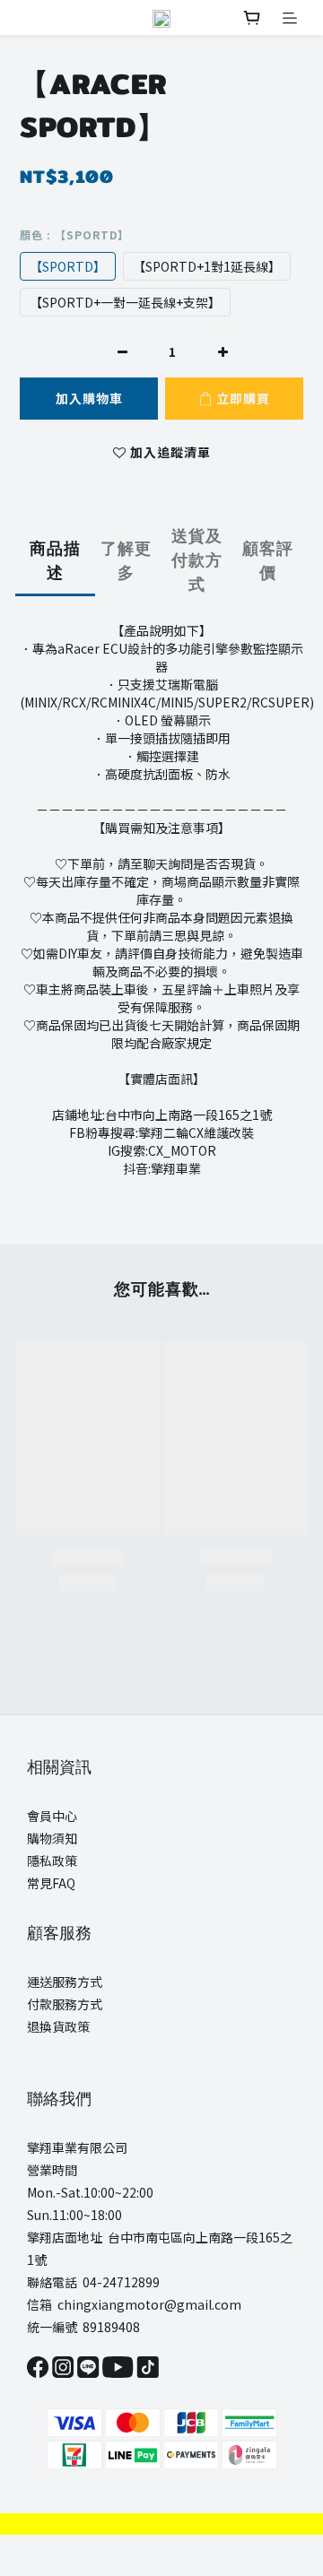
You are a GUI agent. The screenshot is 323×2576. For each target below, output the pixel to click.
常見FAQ (51, 1883)
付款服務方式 (65, 2004)
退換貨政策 (58, 2026)
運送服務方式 (65, 1982)
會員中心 (52, 1816)
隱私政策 (52, 1860)
